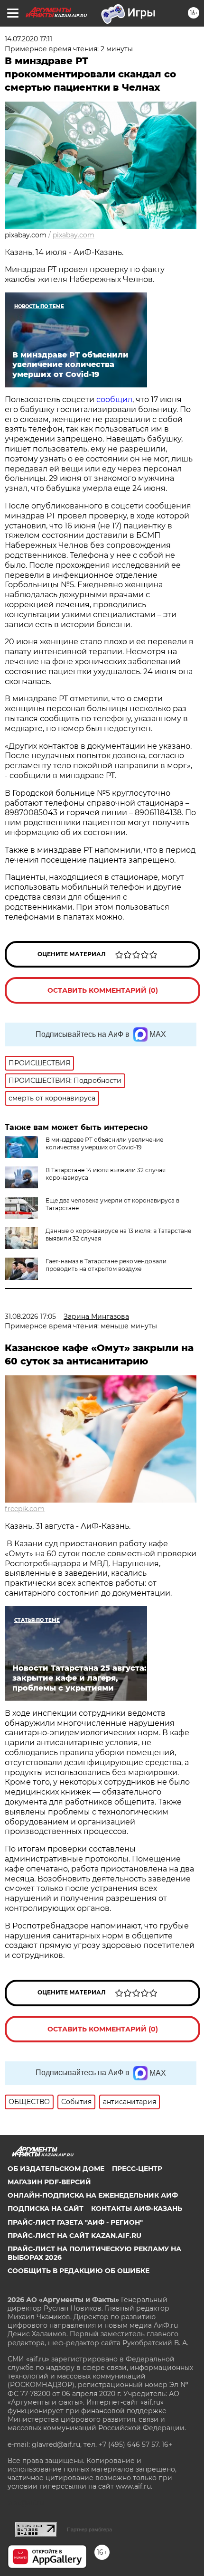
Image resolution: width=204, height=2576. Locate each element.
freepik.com (25, 1509)
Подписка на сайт (46, 2209)
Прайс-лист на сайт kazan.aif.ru (74, 2236)
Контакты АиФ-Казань (137, 2209)
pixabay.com (74, 235)
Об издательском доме (56, 2169)
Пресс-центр (137, 2169)
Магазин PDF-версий (49, 2182)
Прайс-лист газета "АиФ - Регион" (75, 2222)
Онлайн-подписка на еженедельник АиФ (93, 2195)
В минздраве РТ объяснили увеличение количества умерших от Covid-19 (104, 1143)
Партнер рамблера (89, 2529)
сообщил (113, 400)
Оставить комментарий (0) (103, 990)
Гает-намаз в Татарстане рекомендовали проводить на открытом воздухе (106, 1265)
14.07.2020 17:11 (28, 39)
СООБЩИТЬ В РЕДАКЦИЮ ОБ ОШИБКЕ (79, 2271)
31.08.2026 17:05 (30, 1316)
